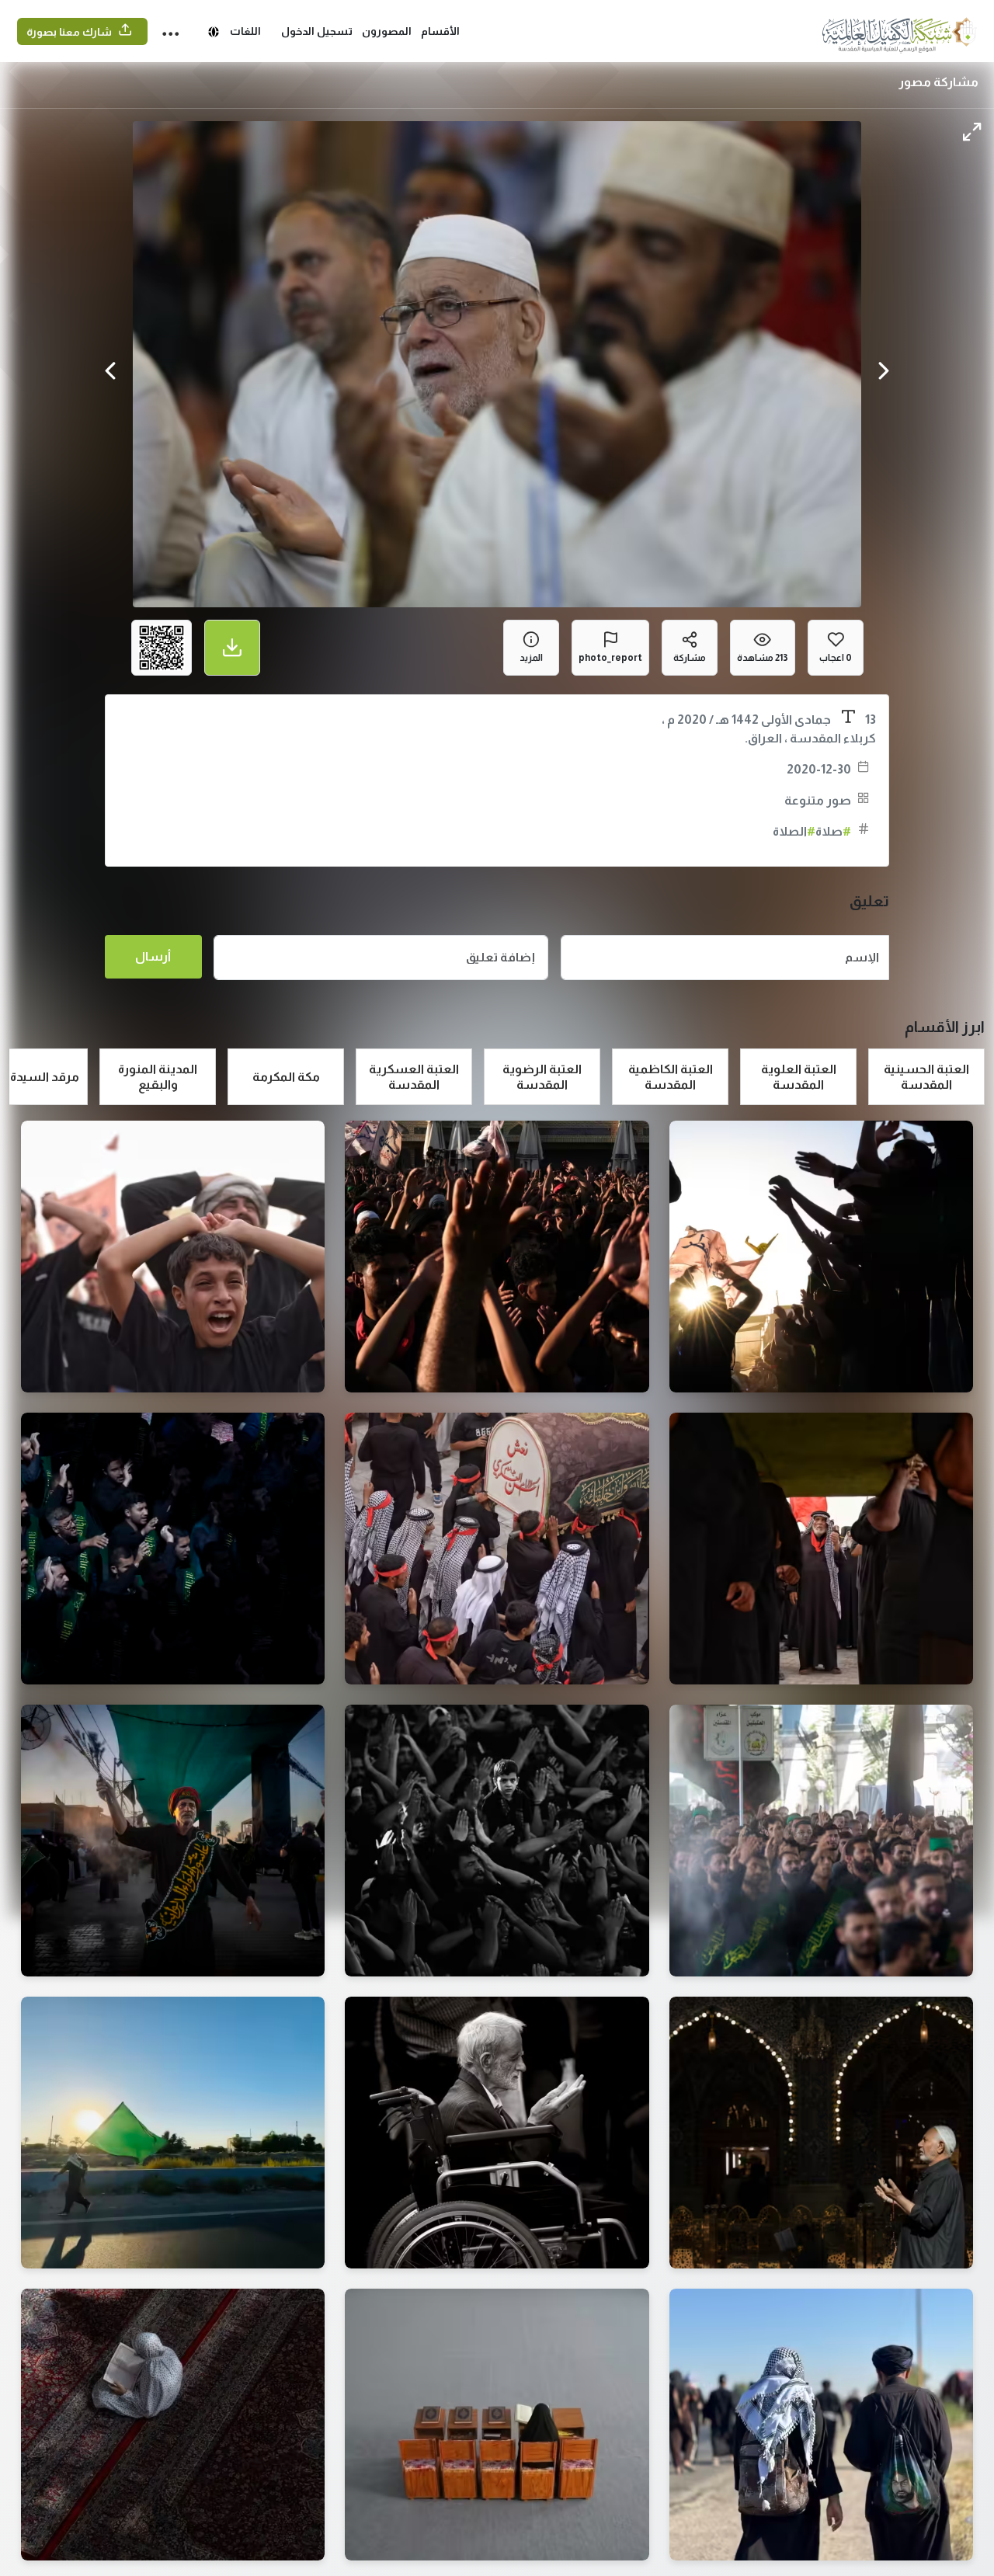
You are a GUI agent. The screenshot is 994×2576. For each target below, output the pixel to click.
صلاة (833, 831)
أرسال (153, 956)
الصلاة (794, 831)
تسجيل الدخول (317, 31)
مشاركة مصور (938, 82)
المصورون (387, 31)
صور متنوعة (818, 800)
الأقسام (440, 31)
